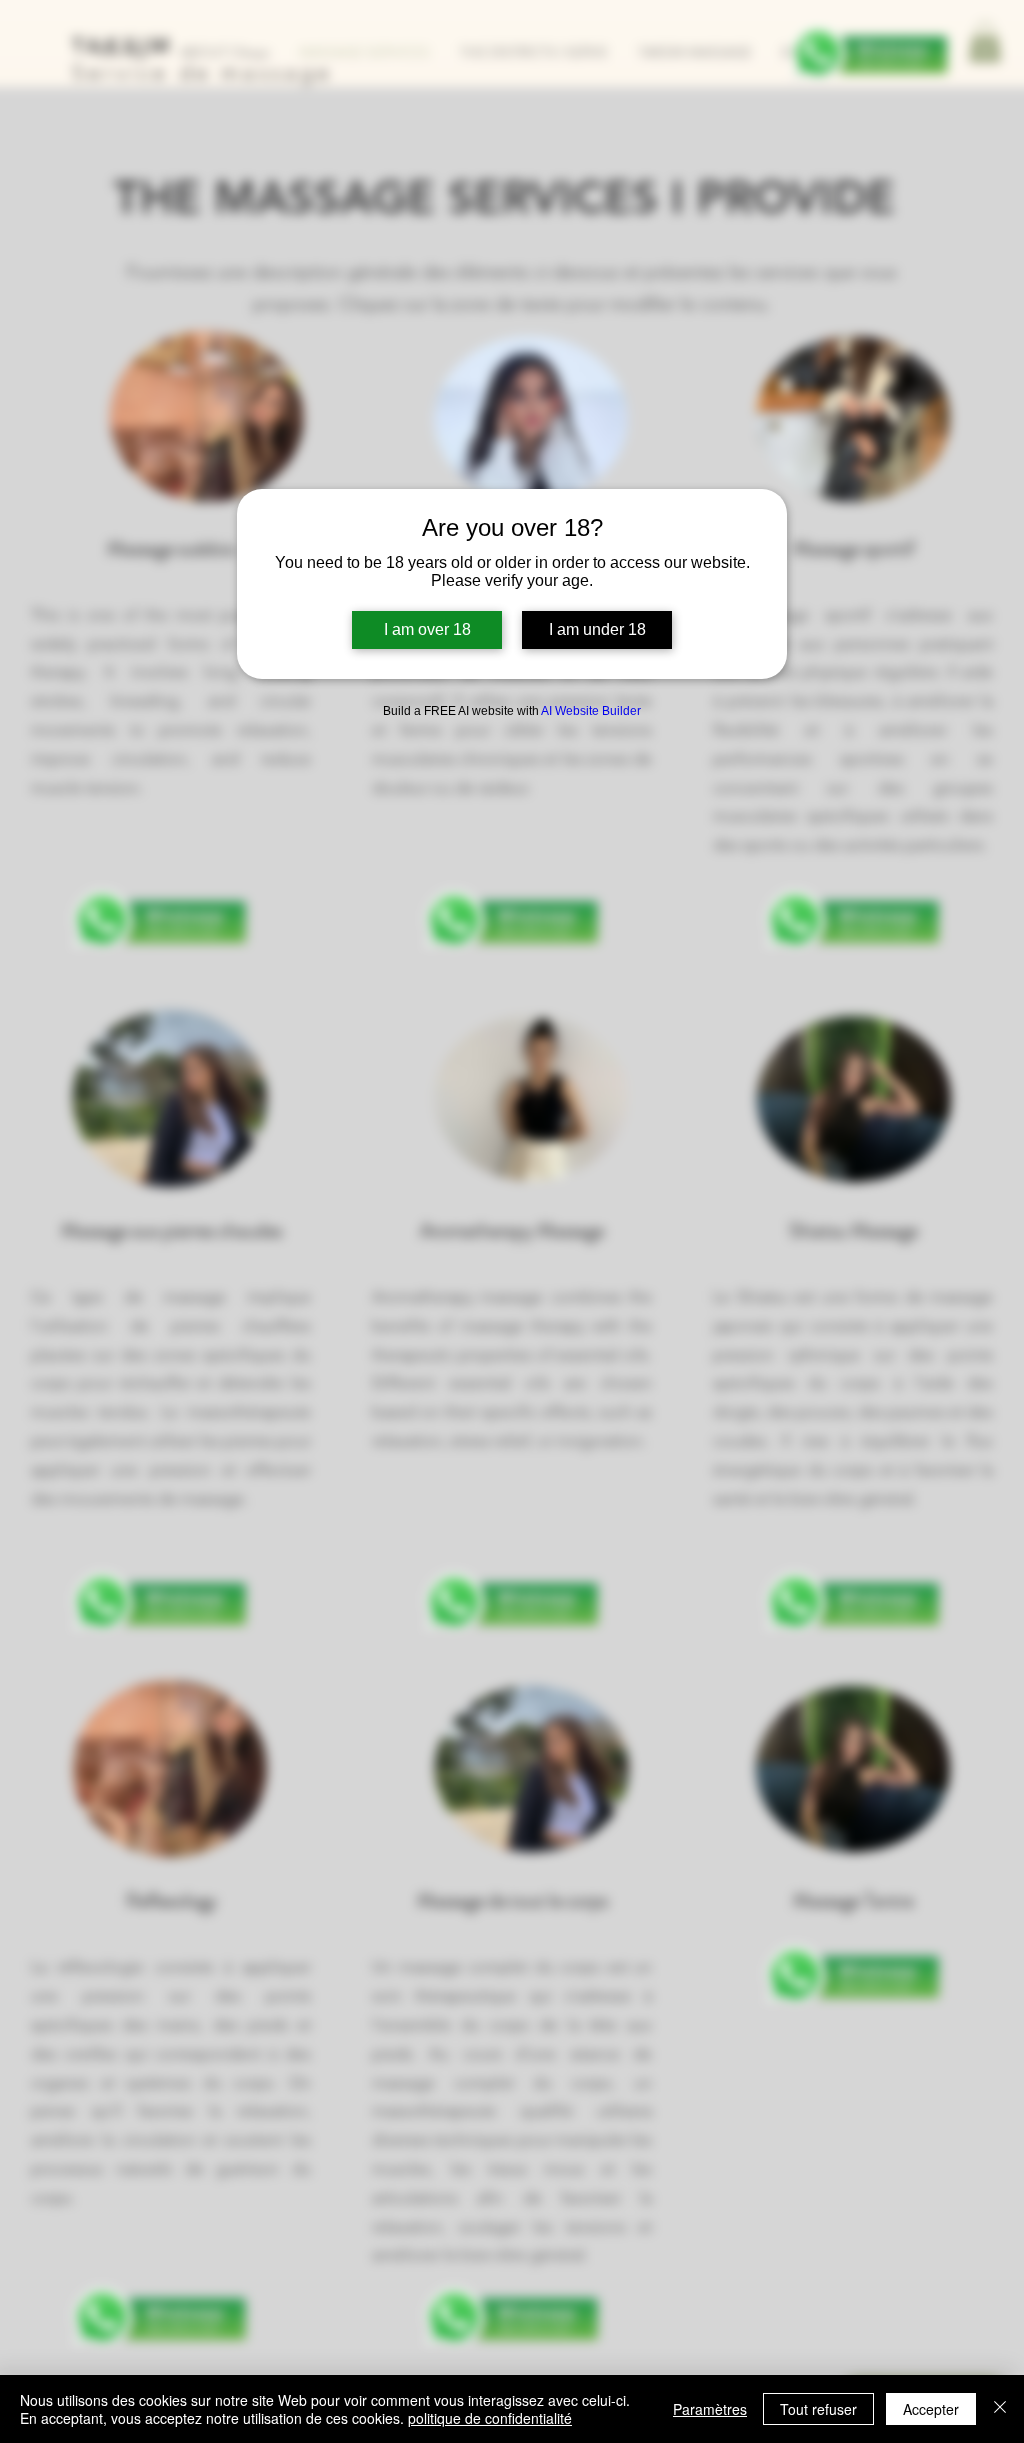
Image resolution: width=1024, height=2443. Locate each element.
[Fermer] (1000, 2409)
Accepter (931, 2409)
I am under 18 (597, 629)
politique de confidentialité (490, 2418)
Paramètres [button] (710, 2409)
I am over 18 (427, 629)
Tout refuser (818, 2409)
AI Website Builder (591, 711)
